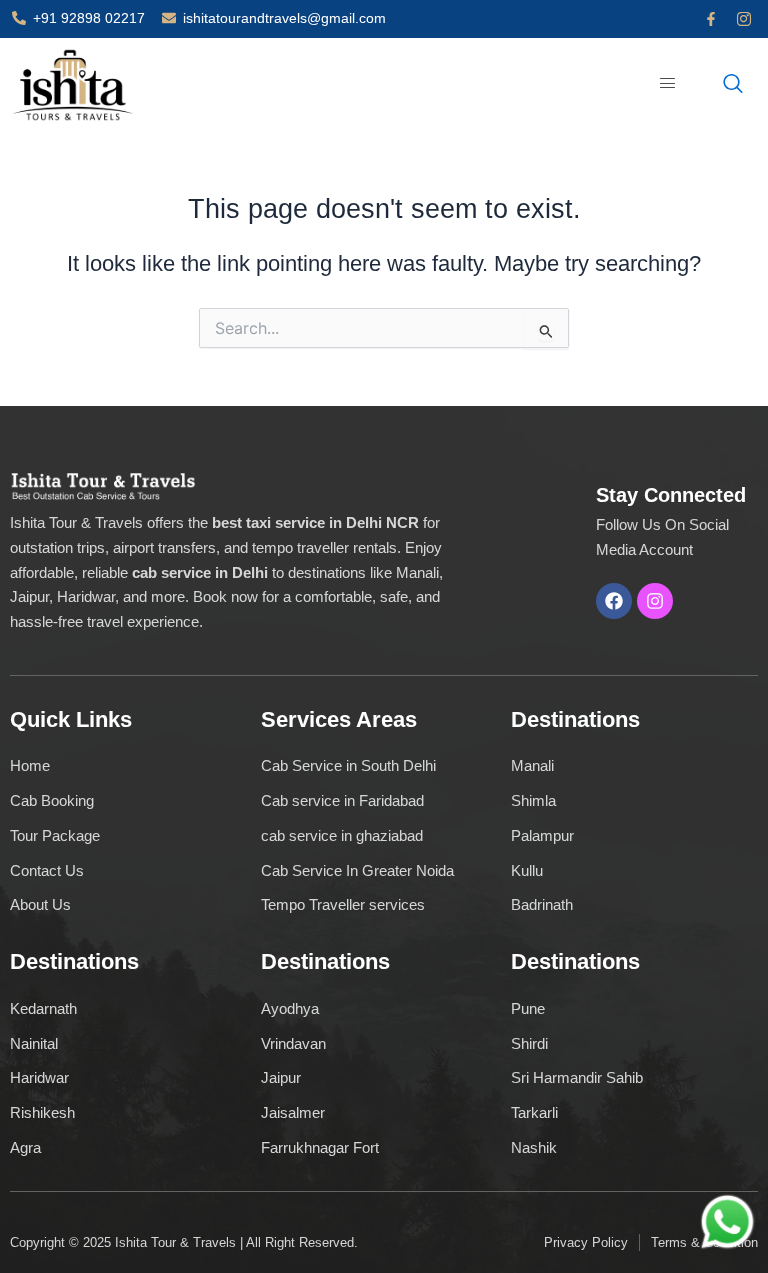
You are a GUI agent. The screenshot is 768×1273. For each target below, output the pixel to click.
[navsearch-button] (733, 85)
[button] (668, 84)
